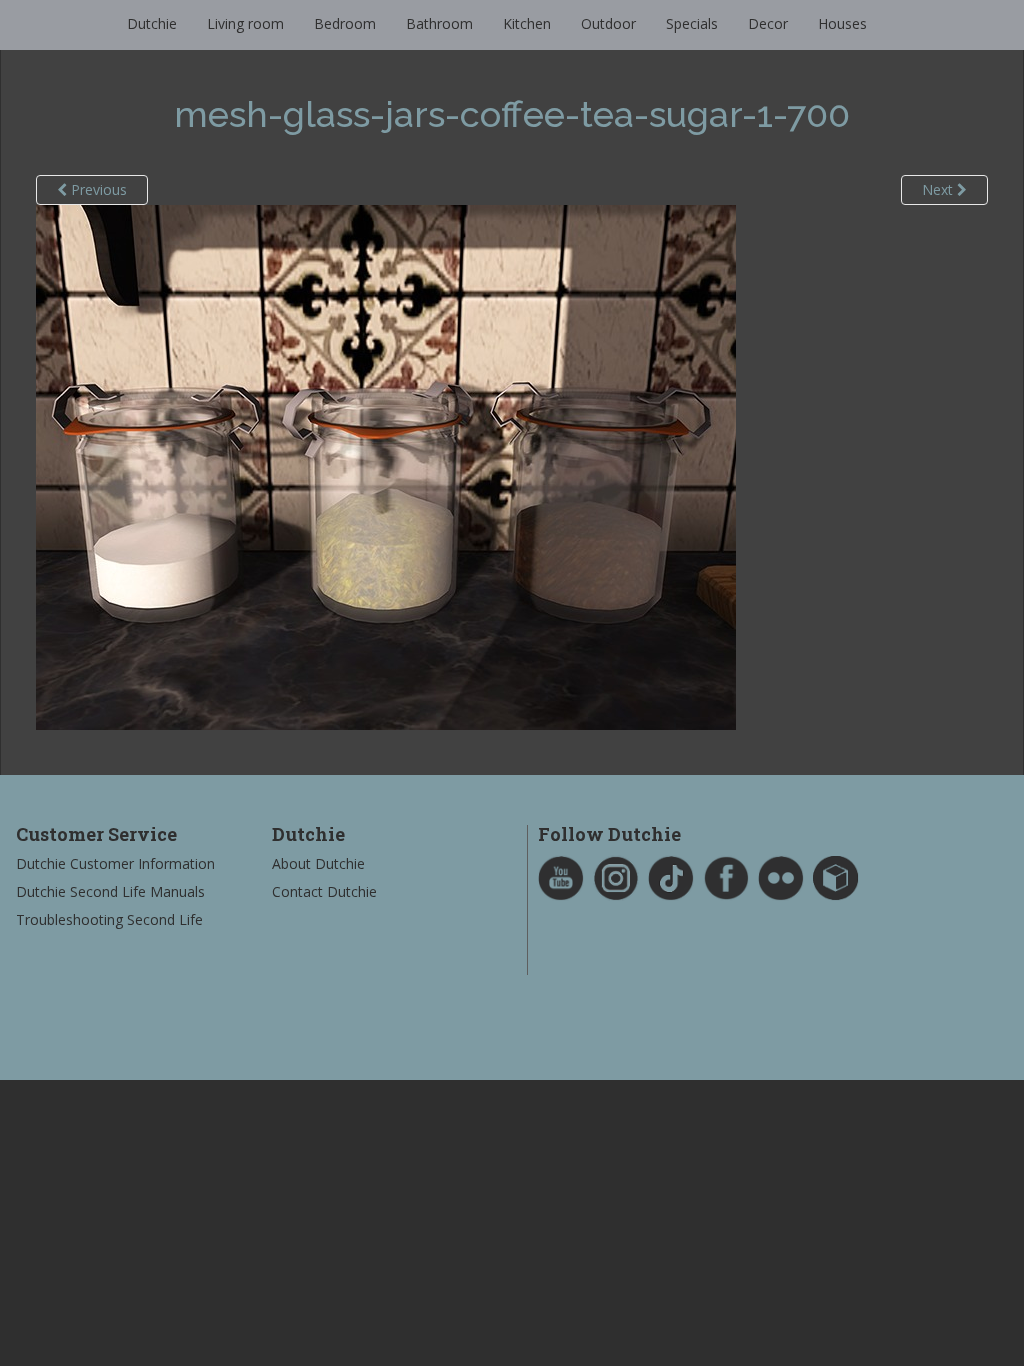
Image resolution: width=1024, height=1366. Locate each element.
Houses (842, 23)
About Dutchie (318, 863)
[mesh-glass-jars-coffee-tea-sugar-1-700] (386, 465)
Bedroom (345, 23)
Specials (692, 23)
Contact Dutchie (324, 891)
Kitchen (527, 23)
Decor (768, 23)
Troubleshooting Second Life (109, 919)
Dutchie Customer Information (115, 863)
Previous (97, 189)
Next (939, 189)
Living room (245, 23)
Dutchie (152, 23)
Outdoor (608, 23)
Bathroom (439, 23)
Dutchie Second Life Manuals (110, 891)
